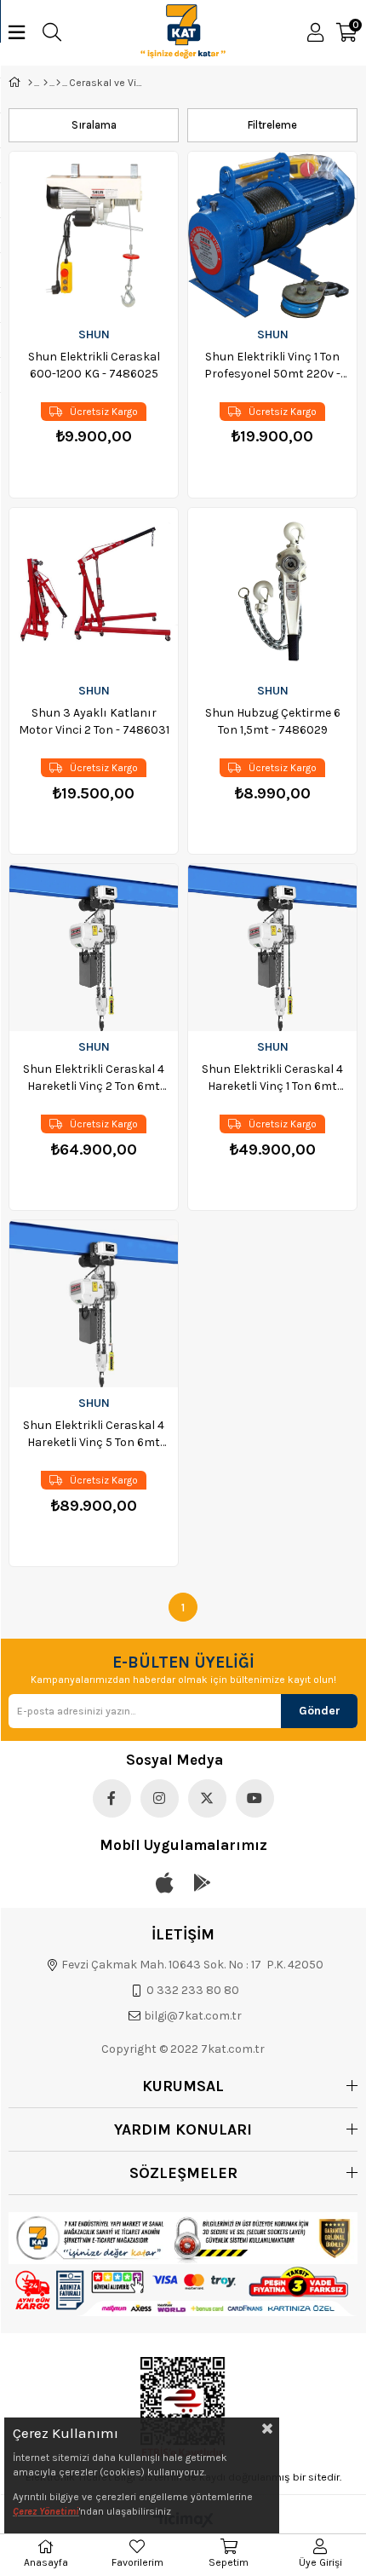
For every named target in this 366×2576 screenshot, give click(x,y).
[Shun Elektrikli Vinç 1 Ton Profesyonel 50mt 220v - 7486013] (272, 235)
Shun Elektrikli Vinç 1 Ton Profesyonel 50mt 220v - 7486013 (272, 366)
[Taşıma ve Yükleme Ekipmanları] (58, 83)
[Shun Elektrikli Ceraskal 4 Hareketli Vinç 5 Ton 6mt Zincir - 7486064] (94, 1304)
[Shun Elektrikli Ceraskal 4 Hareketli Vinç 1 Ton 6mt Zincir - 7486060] (272, 948)
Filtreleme (272, 125)
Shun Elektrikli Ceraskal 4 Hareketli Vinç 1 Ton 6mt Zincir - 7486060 (272, 1078)
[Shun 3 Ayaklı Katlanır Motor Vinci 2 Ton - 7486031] (94, 591)
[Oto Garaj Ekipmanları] (46, 83)
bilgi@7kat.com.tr (193, 2016)
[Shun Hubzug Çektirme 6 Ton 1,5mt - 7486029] (272, 591)
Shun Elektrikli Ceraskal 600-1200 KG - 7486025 (94, 365)
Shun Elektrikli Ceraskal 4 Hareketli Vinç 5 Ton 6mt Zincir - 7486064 (94, 1435)
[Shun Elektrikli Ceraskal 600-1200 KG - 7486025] (94, 235)
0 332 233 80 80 (193, 1990)
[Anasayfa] (30, 83)
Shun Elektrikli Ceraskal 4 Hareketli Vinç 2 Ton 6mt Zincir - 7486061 (94, 1078)
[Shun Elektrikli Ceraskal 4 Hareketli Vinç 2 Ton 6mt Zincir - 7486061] (94, 948)
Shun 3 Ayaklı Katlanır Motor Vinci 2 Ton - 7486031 (94, 721)
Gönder (320, 1711)
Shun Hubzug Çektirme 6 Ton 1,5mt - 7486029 (273, 721)
